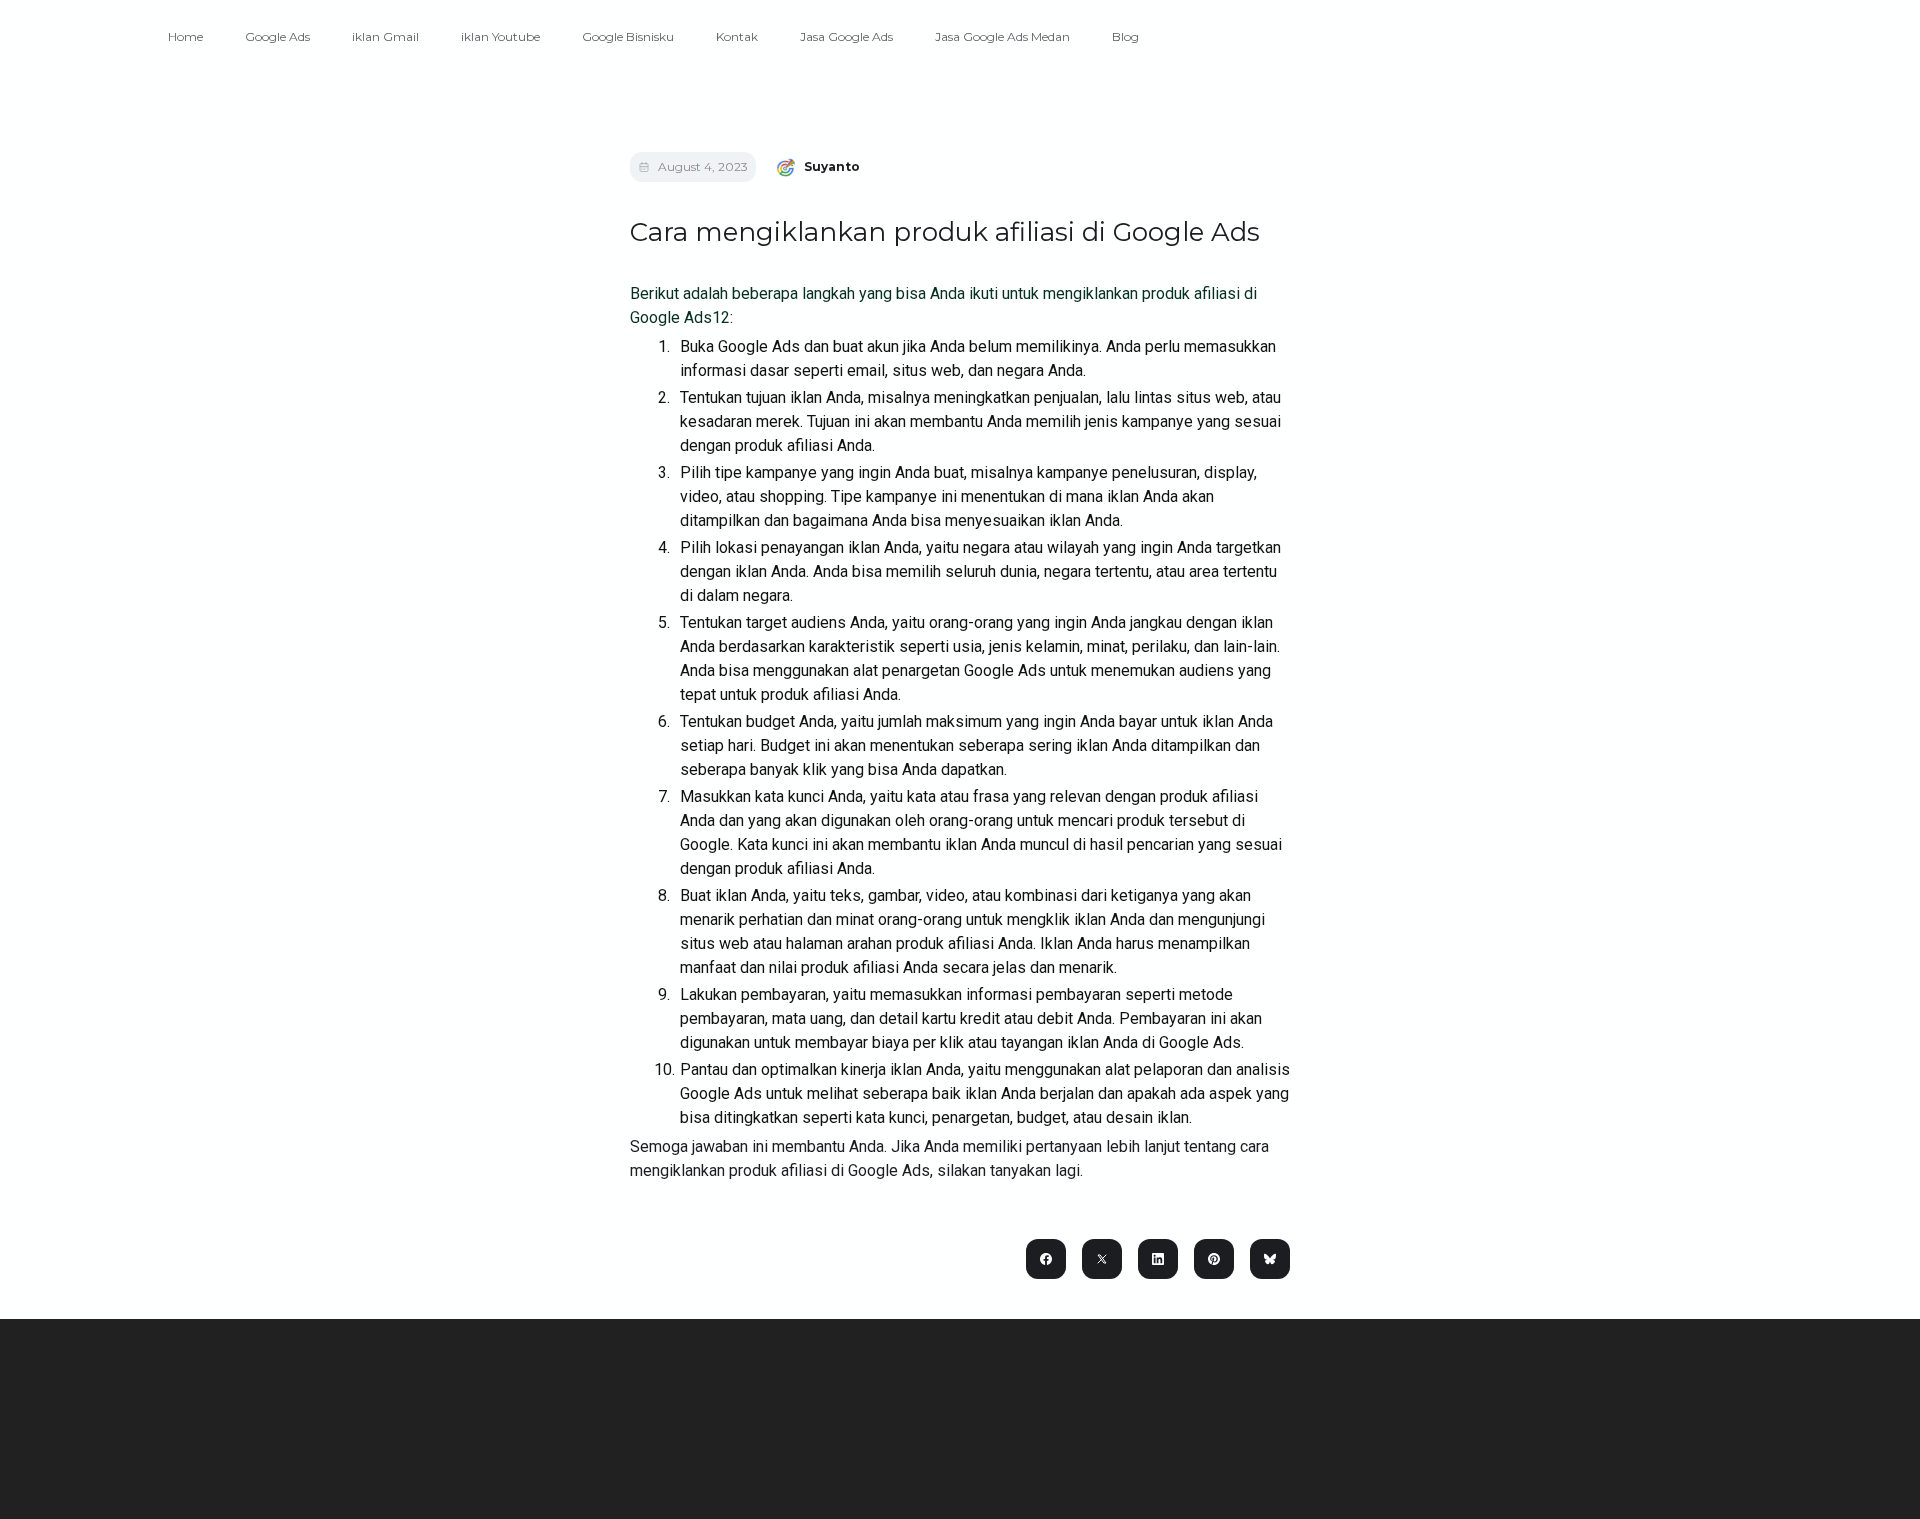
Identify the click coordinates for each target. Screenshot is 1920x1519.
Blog (1125, 36)
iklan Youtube (500, 36)
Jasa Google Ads (846, 36)
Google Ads (277, 36)
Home (185, 36)
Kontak (737, 36)
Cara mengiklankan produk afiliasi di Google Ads (945, 232)
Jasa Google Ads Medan (1002, 36)
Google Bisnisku (628, 36)
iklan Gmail (385, 36)
